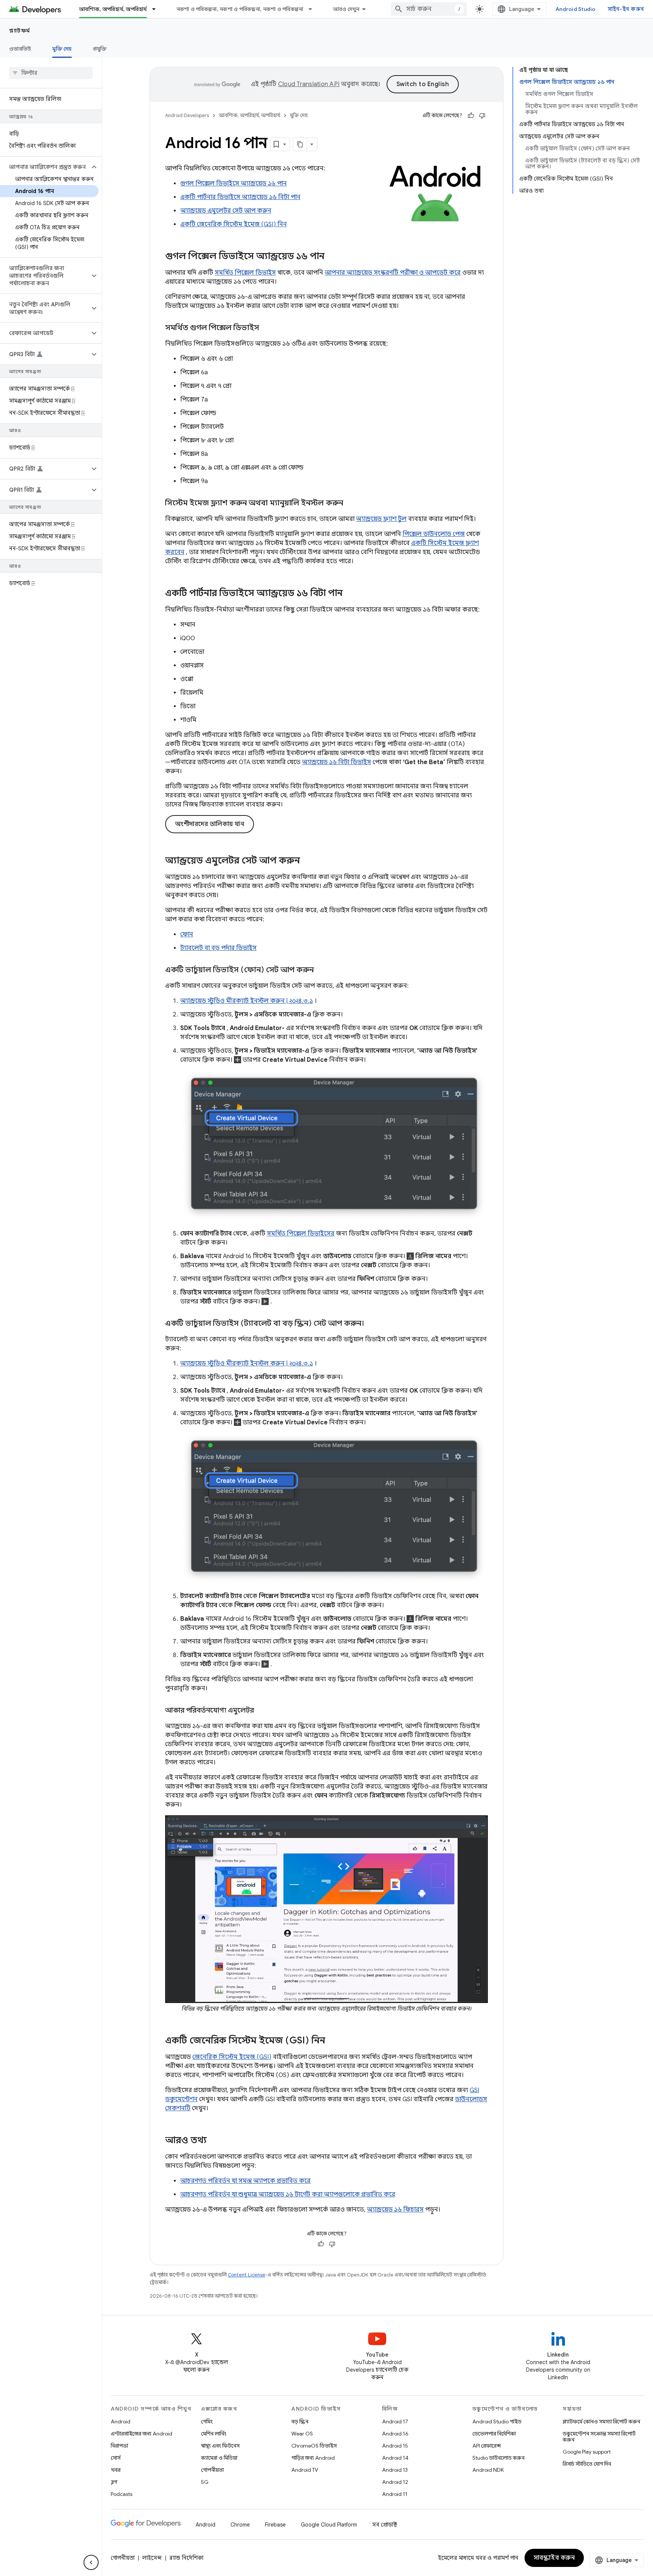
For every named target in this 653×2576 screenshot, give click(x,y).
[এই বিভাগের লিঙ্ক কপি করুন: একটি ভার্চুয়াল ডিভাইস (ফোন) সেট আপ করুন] (321, 970)
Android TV (305, 2470)
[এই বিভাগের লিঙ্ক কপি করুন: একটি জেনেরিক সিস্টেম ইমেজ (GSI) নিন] (333, 2041)
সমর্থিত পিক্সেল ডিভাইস (245, 273)
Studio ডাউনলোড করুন (498, 2458)
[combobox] (429, 9)
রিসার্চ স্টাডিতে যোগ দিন (587, 2464)
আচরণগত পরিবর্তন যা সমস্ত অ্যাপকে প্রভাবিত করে (245, 2181)
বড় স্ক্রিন (300, 2422)
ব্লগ (114, 2482)
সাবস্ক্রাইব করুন (554, 2558)
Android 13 (395, 2470)
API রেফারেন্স (487, 2446)
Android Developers (187, 115)
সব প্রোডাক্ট (385, 2525)
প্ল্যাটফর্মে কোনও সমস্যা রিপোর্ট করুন (601, 2422)
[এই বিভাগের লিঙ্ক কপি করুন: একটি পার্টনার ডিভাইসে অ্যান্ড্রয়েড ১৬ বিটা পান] (350, 594)
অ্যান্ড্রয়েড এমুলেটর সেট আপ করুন (226, 211)
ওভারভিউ (20, 49)
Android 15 (395, 2446)
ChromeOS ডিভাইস (314, 2446)
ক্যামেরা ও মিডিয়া (219, 2458)
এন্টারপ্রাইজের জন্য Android (142, 2434)
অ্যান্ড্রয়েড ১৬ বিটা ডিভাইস (337, 762)
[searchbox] (51, 73)
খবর (116, 2470)
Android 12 (395, 2482)
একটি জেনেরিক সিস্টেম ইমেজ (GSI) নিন (234, 224)
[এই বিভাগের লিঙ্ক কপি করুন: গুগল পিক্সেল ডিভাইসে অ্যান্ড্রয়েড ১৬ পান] (332, 257)
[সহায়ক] (471, 116)
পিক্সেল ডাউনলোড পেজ (434, 534)
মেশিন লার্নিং (214, 2434)
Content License (247, 2275)
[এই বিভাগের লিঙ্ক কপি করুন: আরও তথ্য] (214, 2141)
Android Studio (576, 9)
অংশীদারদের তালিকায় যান (210, 824)
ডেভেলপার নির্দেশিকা (494, 2434)
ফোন (187, 934)
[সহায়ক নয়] (482, 116)
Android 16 (395, 2434)
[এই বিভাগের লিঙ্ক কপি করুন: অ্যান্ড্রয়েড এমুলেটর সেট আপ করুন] (308, 861)
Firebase (275, 2525)
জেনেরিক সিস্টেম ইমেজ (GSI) (232, 2057)
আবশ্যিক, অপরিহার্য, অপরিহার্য (113, 9)
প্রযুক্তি (100, 49)
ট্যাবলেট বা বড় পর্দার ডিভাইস (218, 948)
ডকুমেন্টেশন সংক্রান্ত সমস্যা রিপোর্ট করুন (599, 2437)
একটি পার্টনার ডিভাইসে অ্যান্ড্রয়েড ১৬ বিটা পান (240, 197)
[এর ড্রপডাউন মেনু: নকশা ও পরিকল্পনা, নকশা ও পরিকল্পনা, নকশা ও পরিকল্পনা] (314, 9)
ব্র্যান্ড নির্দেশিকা (186, 2558)
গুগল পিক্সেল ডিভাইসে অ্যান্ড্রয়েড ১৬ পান (234, 184)
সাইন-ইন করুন (626, 9)
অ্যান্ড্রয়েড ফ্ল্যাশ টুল (381, 519)
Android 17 (395, 2422)
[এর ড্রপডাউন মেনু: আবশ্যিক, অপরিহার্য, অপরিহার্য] (157, 9)
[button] (45, 167)
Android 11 (395, 2494)
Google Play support (587, 2452)
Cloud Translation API (309, 84)
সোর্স (116, 2458)
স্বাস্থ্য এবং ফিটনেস (220, 2446)
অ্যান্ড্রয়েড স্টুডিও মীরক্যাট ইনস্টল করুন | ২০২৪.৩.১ (247, 1001)
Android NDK (488, 2470)
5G (205, 2482)
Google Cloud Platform (329, 2525)
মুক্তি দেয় (62, 49)
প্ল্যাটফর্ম (20, 31)
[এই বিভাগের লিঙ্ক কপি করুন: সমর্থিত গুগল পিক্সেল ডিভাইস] (267, 328)
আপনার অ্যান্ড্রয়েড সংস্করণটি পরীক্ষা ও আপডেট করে (393, 273)
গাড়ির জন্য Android (313, 2458)
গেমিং (207, 2422)
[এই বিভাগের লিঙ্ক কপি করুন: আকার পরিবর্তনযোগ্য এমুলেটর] (262, 1711)
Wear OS (302, 2434)
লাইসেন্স (152, 2558)
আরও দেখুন (346, 9)
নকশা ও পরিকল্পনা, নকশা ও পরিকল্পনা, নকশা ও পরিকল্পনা (240, 9)
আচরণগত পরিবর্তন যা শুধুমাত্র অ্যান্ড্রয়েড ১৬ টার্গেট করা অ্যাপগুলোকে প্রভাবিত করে (288, 2195)
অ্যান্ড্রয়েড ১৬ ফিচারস (395, 2210)
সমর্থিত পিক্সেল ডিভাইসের (301, 1234)
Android (121, 2422)
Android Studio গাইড (497, 2422)
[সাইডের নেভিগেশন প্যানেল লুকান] (91, 2562)
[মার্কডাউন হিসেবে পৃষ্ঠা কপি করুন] (300, 144)
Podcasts (121, 2494)
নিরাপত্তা (119, 2446)
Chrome (240, 2525)
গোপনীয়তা (212, 2470)
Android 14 (395, 2458)
